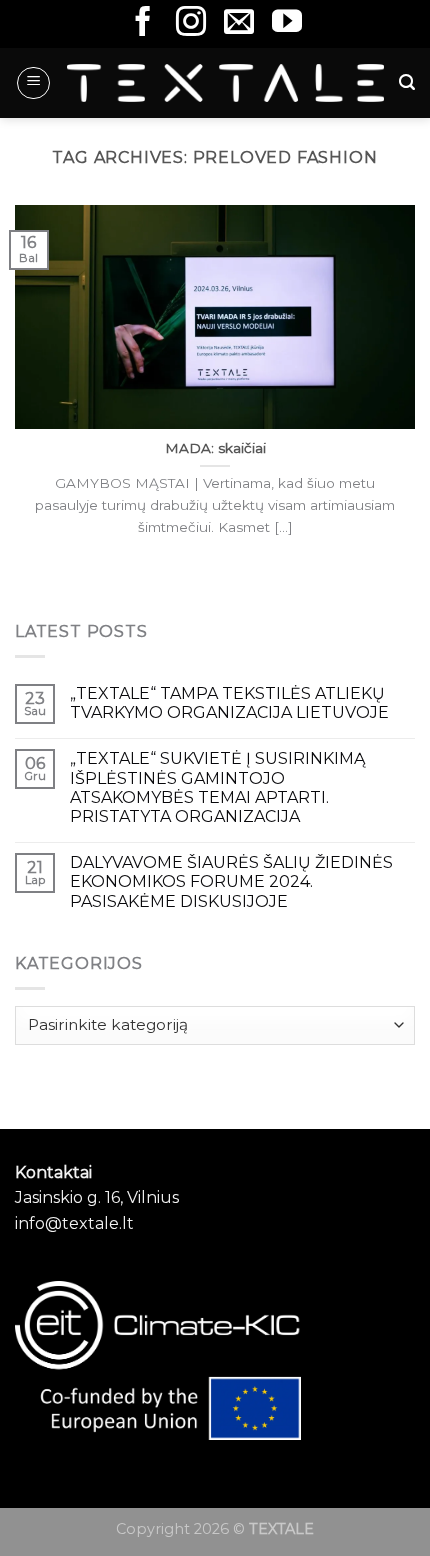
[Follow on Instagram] (191, 23)
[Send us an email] (239, 23)
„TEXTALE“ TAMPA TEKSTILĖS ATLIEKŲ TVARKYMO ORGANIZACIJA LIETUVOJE (229, 703)
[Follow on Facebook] (143, 23)
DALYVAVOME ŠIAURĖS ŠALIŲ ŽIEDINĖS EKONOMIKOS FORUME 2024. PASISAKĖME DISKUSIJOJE (231, 881)
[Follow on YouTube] (287, 23)
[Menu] (33, 83)
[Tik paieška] (407, 82)
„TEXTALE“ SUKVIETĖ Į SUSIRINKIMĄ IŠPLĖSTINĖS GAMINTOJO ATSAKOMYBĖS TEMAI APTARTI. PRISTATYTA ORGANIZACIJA (217, 787)
